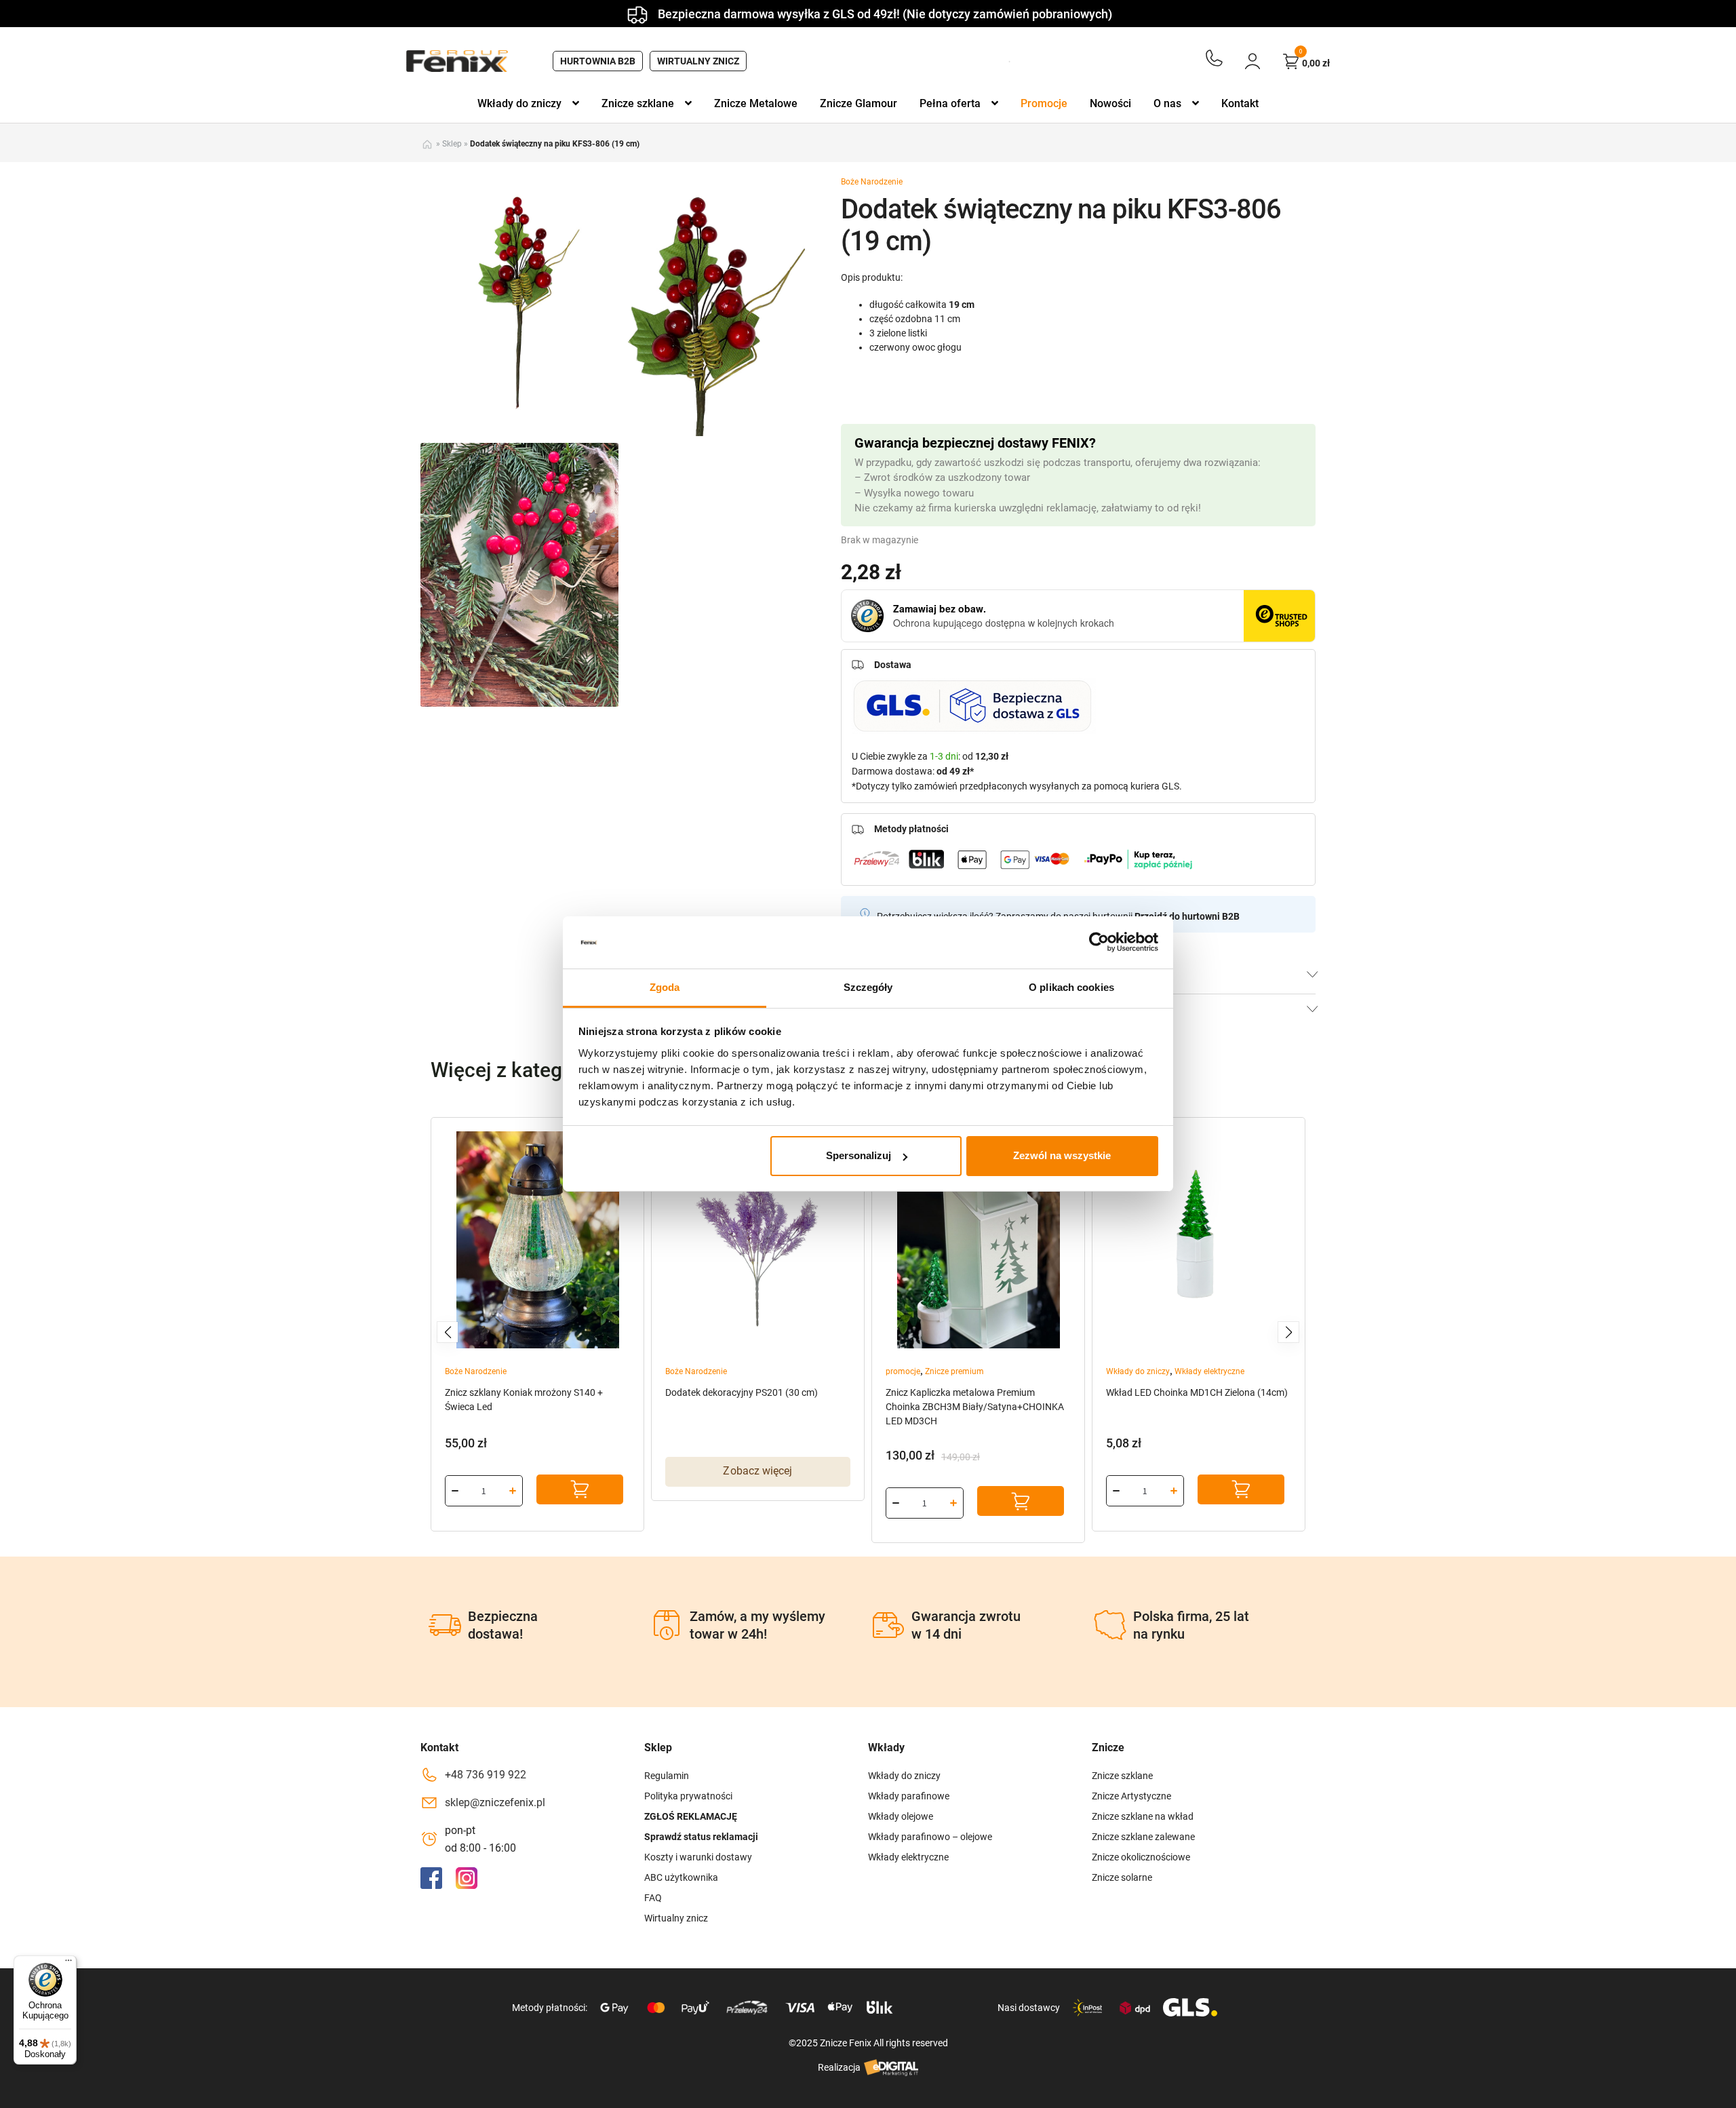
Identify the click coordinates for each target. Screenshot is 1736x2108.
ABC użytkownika (681, 1877)
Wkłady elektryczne (1209, 1371)
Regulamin (667, 1776)
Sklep (452, 144)
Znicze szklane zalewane (1143, 1837)
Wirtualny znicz (698, 61)
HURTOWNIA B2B (598, 61)
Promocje (1044, 103)
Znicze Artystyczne (1131, 1796)
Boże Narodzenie (872, 182)
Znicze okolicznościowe (1141, 1857)
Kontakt (1240, 103)
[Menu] (68, 1964)
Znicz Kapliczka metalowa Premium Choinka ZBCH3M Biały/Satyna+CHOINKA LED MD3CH (975, 1407)
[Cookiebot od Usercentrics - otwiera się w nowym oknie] (1099, 942)
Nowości (1110, 103)
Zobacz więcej (757, 1471)
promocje (903, 1371)
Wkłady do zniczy (519, 103)
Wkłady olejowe (901, 1816)
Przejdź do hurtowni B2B (1187, 916)
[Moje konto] (1252, 61)
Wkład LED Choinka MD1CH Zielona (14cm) (1197, 1392)
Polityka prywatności (688, 1796)
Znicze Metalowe (756, 103)
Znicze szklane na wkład (1143, 1816)
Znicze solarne (1122, 1877)
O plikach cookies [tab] (1071, 987)
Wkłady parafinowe (909, 1796)
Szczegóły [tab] (868, 987)
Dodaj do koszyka (580, 1489)
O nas (1167, 103)
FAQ (653, 1898)
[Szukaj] (991, 61)
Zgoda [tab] (665, 987)
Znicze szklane (638, 103)
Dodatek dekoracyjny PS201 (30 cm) (742, 1392)
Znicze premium (954, 1371)
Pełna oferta (950, 103)
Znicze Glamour (859, 103)
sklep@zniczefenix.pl (495, 1802)
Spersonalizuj (859, 1155)
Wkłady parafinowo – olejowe (930, 1837)
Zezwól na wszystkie (1062, 1155)
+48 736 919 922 (486, 1775)
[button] (448, 1332)
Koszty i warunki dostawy (698, 1857)
